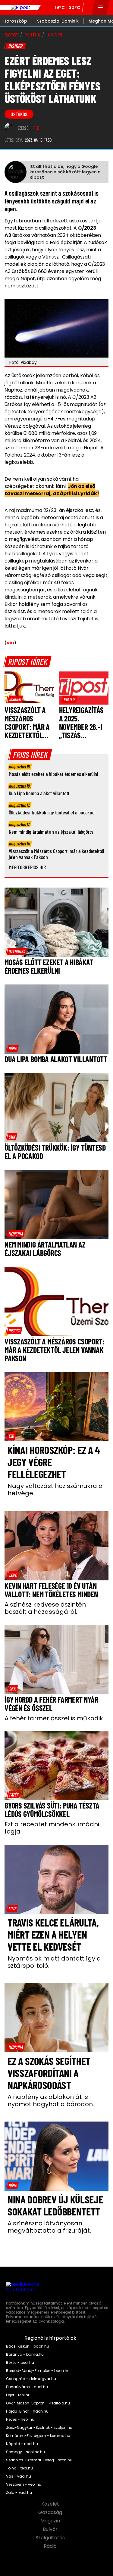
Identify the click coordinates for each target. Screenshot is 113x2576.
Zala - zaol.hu (19, 2493)
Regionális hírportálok (51, 2338)
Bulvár (51, 2529)
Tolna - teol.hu (19, 2468)
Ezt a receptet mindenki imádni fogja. (52, 1828)
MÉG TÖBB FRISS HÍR (27, 867)
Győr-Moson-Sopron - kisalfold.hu (38, 2403)
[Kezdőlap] (20, 8)
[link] (15, 699)
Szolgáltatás (51, 2538)
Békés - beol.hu (20, 2363)
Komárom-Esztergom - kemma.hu (38, 2436)
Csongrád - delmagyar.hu (31, 2379)
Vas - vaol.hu (19, 2476)
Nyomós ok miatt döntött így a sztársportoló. (54, 1962)
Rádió (51, 2546)
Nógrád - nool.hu (22, 2444)
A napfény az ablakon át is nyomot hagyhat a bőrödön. (51, 2100)
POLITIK (32, 35)
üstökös (19, 114)
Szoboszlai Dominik (58, 21)
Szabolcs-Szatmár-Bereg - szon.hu (39, 2460)
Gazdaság (51, 2512)
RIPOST (11, 35)
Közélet (51, 2504)
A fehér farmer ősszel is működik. (54, 1718)
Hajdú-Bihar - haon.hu (27, 2411)
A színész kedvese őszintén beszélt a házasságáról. (45, 1608)
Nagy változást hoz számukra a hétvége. (55, 1489)
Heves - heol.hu (20, 2419)
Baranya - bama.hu (25, 2354)
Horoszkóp (15, 21)
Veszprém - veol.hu (24, 2485)
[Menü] (101, 8)
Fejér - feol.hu (18, 2395)
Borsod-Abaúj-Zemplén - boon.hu (38, 2371)
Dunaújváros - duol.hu (27, 2387)
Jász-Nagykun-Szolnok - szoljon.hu (39, 2428)
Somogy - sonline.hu (25, 2452)
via (10, 643)
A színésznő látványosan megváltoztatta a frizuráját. (49, 2227)
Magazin (51, 2521)
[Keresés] (88, 8)
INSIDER (54, 35)
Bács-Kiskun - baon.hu (28, 2346)
